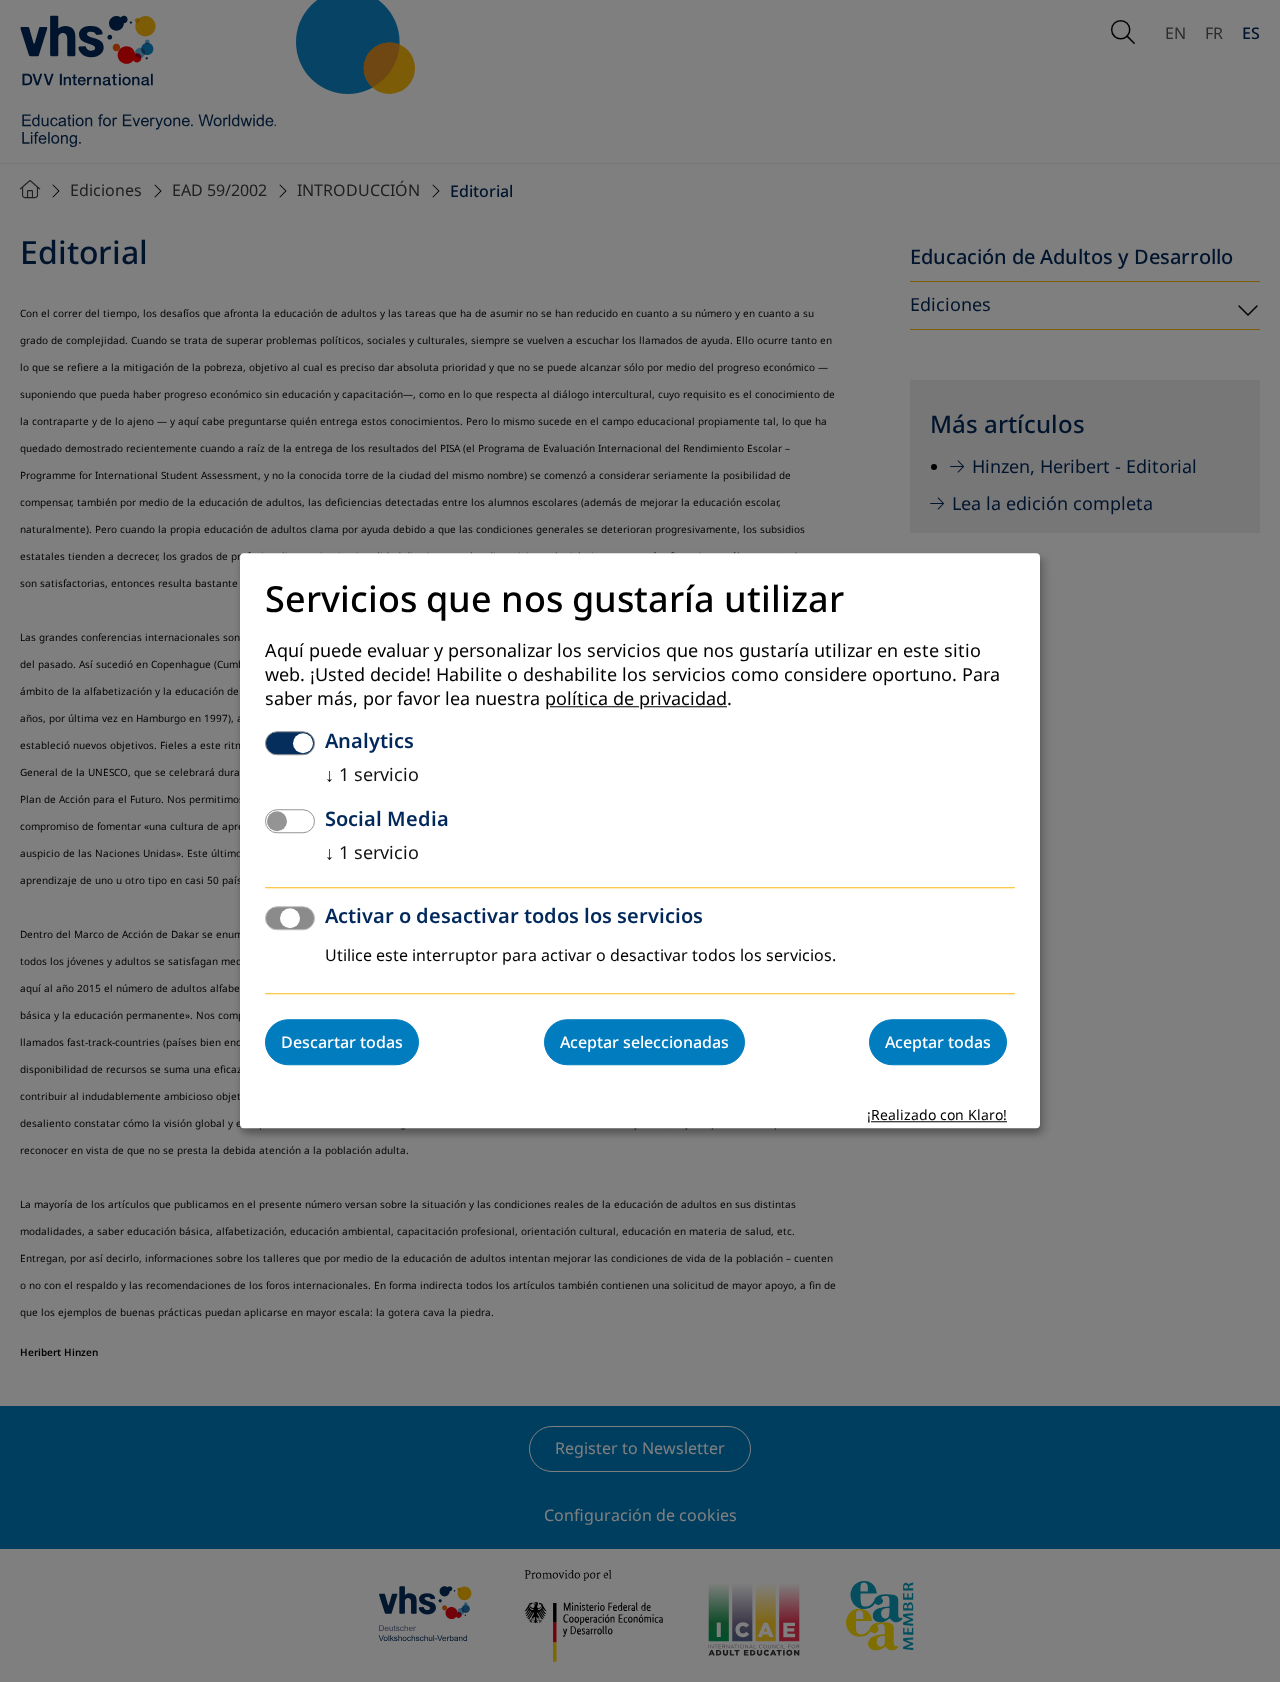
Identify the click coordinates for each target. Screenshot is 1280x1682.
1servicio (372, 776)
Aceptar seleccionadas (644, 1043)
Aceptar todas (938, 1043)
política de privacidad (636, 700)
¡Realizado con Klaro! (937, 1116)
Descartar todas (342, 1043)
